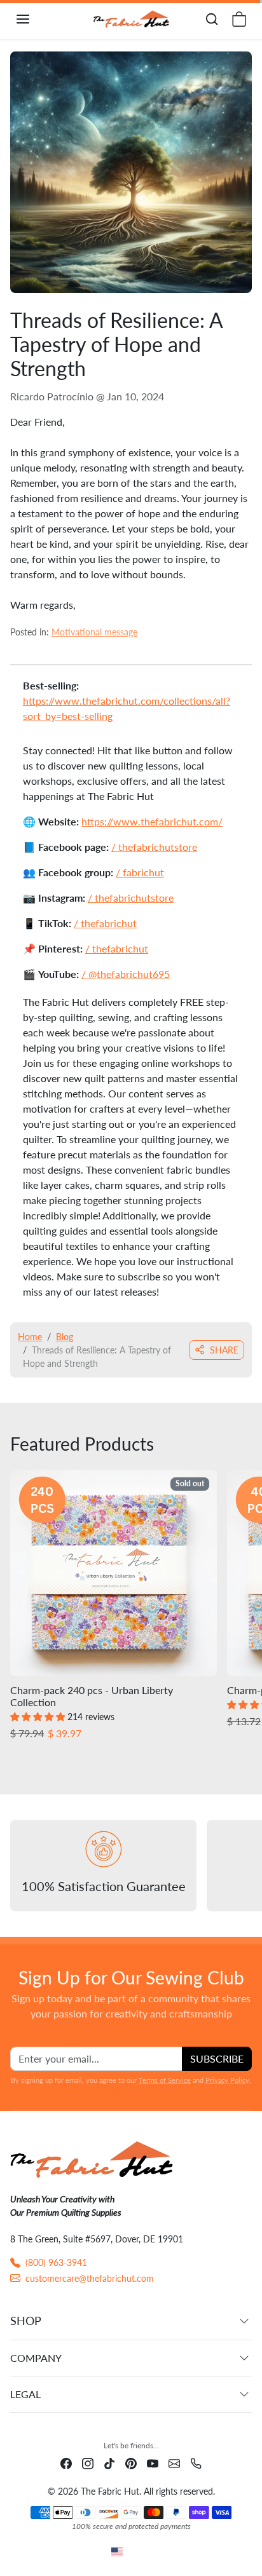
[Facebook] (66, 2463)
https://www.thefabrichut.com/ (152, 821)
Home (30, 1337)
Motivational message (94, 632)
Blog (65, 1337)
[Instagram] (88, 2463)
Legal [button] (25, 2394)
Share (224, 1350)
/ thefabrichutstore (154, 847)
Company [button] (36, 2358)
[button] (36, 19)
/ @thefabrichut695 (126, 974)
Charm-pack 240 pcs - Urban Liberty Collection (92, 1696)
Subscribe (217, 2058)
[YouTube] (153, 2463)
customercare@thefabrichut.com (90, 2278)
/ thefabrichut (105, 923)
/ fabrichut (140, 872)
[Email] (174, 2463)
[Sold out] (114, 1676)
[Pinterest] (131, 2463)
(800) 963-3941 (56, 2262)
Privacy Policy (227, 2080)
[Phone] (196, 2463)
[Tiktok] (109, 2463)
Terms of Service (165, 2080)
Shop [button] (26, 2321)
